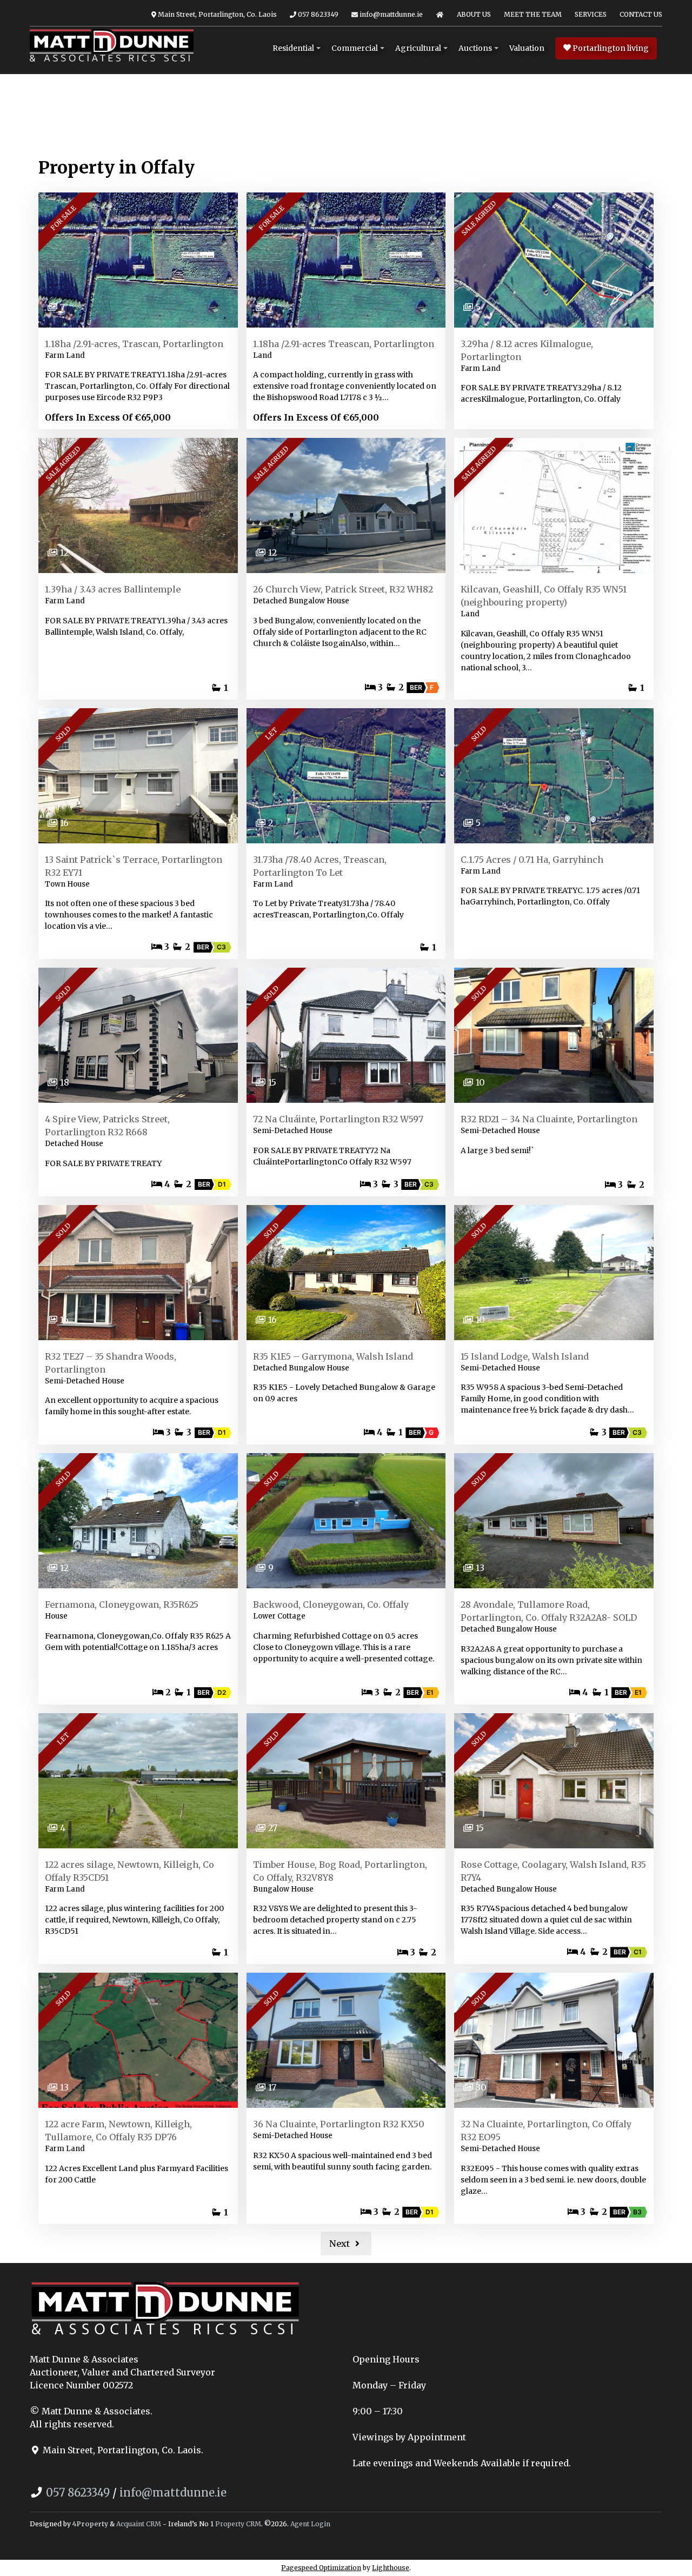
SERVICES (591, 14)
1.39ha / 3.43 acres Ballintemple (113, 589)
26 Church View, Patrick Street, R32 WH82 (343, 589)
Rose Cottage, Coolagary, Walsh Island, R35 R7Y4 (553, 1871)
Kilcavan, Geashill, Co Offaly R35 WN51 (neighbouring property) (544, 596)
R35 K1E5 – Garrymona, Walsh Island (333, 1356)
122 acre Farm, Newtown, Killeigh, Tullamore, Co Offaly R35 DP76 (118, 2131)
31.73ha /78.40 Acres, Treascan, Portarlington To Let (320, 866)
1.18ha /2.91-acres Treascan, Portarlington (344, 344)
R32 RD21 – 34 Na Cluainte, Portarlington (549, 1119)
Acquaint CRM (139, 2524)
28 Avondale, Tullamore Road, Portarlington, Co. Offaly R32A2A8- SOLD (549, 1611)
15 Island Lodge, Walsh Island (525, 1356)
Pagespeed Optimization (321, 2568)
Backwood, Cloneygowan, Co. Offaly (331, 1605)
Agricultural (418, 48)
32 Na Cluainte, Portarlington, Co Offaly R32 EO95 (546, 2131)
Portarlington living (610, 48)
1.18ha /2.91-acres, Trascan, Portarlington (134, 344)
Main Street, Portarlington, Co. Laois (217, 14)
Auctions (475, 48)
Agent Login (310, 2524)
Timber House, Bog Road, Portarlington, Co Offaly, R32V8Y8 (340, 1871)
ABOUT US (474, 14)
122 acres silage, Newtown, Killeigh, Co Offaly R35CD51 (129, 1871)
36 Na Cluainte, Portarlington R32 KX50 (339, 2124)
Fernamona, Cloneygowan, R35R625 (122, 1605)
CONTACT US (641, 14)
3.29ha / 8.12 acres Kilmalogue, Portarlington (527, 350)
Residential (293, 48)
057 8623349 (317, 14)
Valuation (527, 48)
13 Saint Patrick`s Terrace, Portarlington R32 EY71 (134, 866)
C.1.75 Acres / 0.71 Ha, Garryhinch (532, 860)
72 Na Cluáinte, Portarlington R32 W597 (338, 1119)
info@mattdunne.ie (390, 14)
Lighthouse (391, 2568)
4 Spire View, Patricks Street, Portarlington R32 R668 (107, 1126)
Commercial (355, 48)
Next (341, 2244)
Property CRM (238, 2524)
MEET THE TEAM (533, 14)
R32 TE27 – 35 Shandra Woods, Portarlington (111, 1363)
